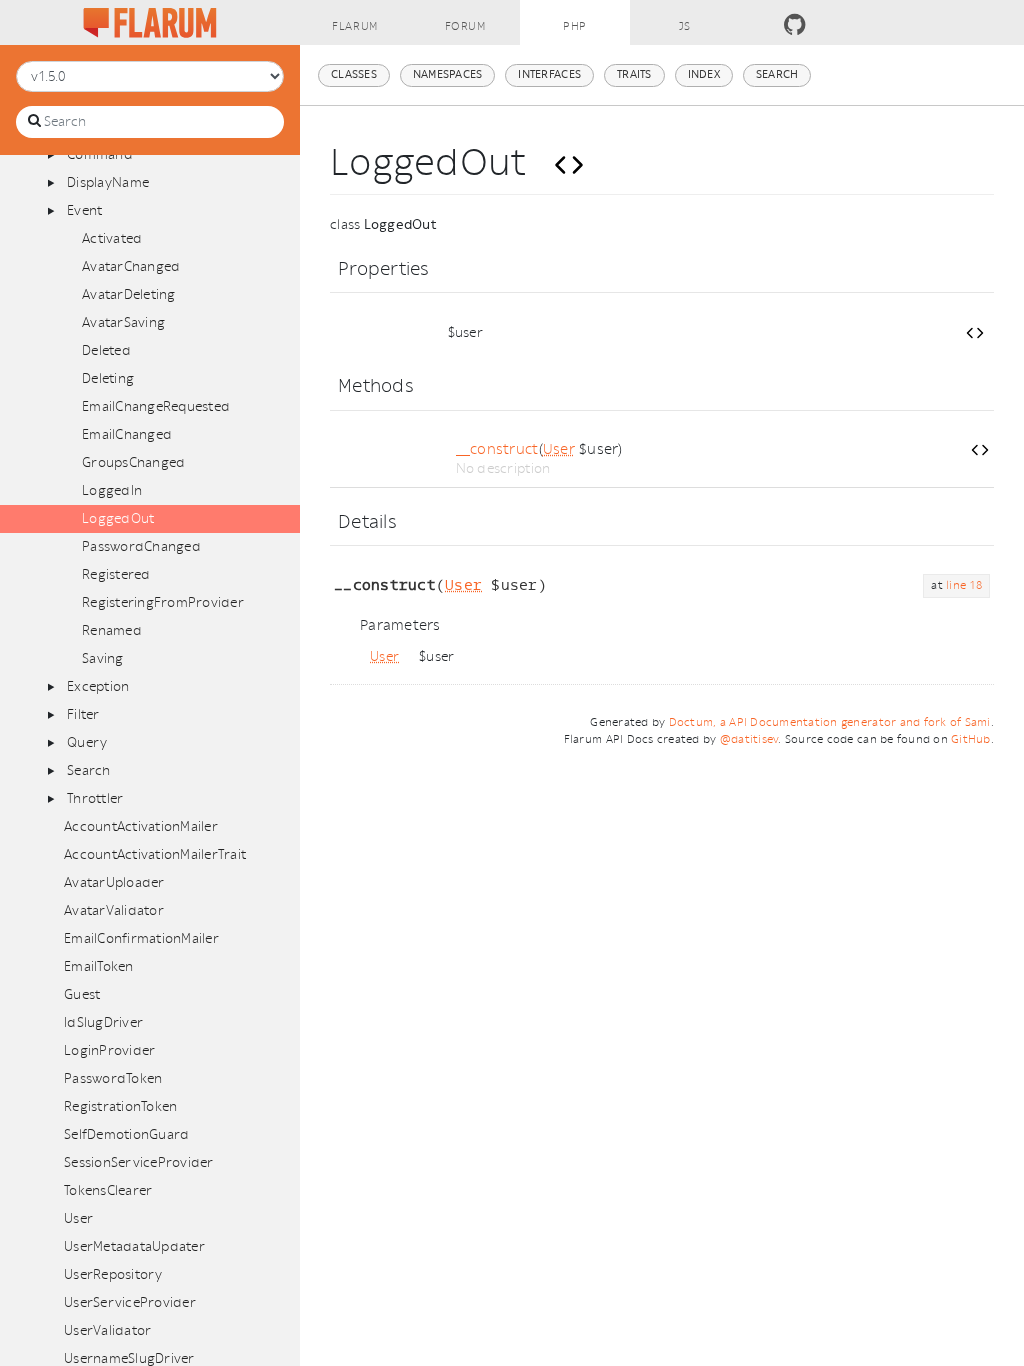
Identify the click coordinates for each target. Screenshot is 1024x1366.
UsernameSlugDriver (129, 1358)
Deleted (106, 350)
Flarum (354, 26)
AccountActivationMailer (141, 826)
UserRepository (113, 1274)
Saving (103, 658)
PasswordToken (113, 1078)
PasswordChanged (141, 546)
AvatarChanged (131, 266)
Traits (634, 74)
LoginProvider (109, 1050)
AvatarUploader (114, 882)
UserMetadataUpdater (134, 1246)
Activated (112, 238)
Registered (116, 574)
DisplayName (108, 182)
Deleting (108, 378)
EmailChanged (127, 434)
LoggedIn (112, 490)
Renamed (112, 630)
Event (84, 210)
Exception (98, 686)
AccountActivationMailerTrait (155, 854)
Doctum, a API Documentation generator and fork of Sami (830, 722)
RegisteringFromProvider (163, 602)
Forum (465, 26)
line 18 (964, 585)
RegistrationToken (120, 1106)
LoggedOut (118, 518)
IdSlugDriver (103, 1022)
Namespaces (448, 74)
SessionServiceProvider (139, 1162)
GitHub (971, 739)
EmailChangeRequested (156, 406)
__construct (497, 449)
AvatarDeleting (129, 294)
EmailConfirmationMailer (141, 938)
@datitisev (749, 739)
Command (100, 154)
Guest (82, 994)
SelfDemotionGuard (126, 1134)
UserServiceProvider (130, 1302)
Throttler (95, 798)
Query (87, 742)
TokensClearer (108, 1190)
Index (704, 74)
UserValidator (107, 1330)
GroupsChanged (133, 462)
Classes (354, 74)
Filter (83, 714)
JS (685, 26)
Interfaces (549, 74)
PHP (575, 26)
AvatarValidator (114, 910)
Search (89, 770)
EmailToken (99, 966)
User (78, 1218)
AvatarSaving (123, 322)
